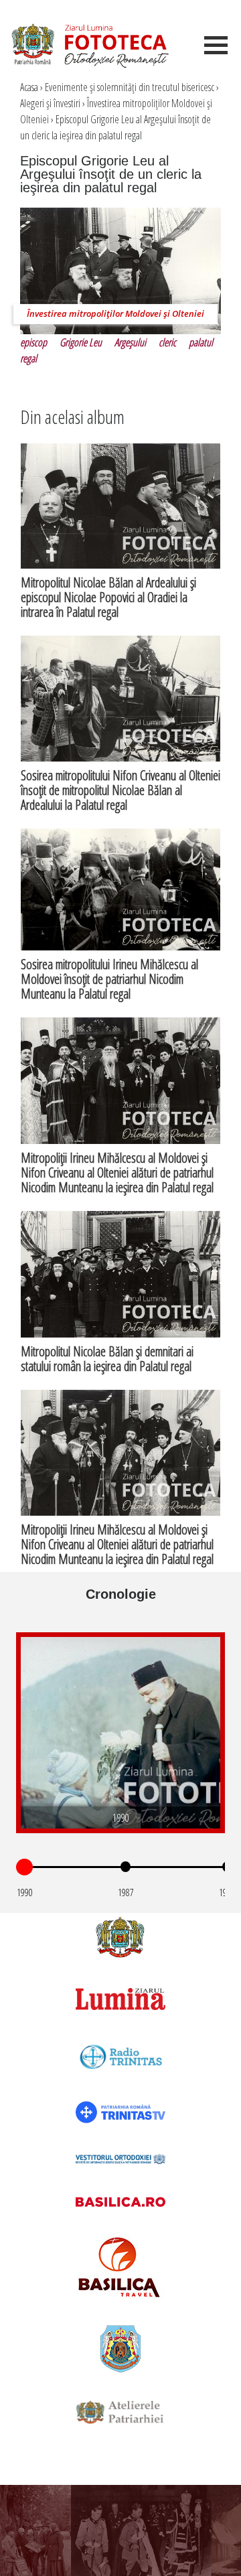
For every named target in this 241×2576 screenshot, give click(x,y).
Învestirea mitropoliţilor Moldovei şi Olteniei (115, 313)
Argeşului (130, 342)
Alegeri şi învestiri (50, 103)
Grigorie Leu (81, 342)
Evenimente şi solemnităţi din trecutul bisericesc (130, 87)
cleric (167, 342)
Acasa (29, 87)
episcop (33, 342)
